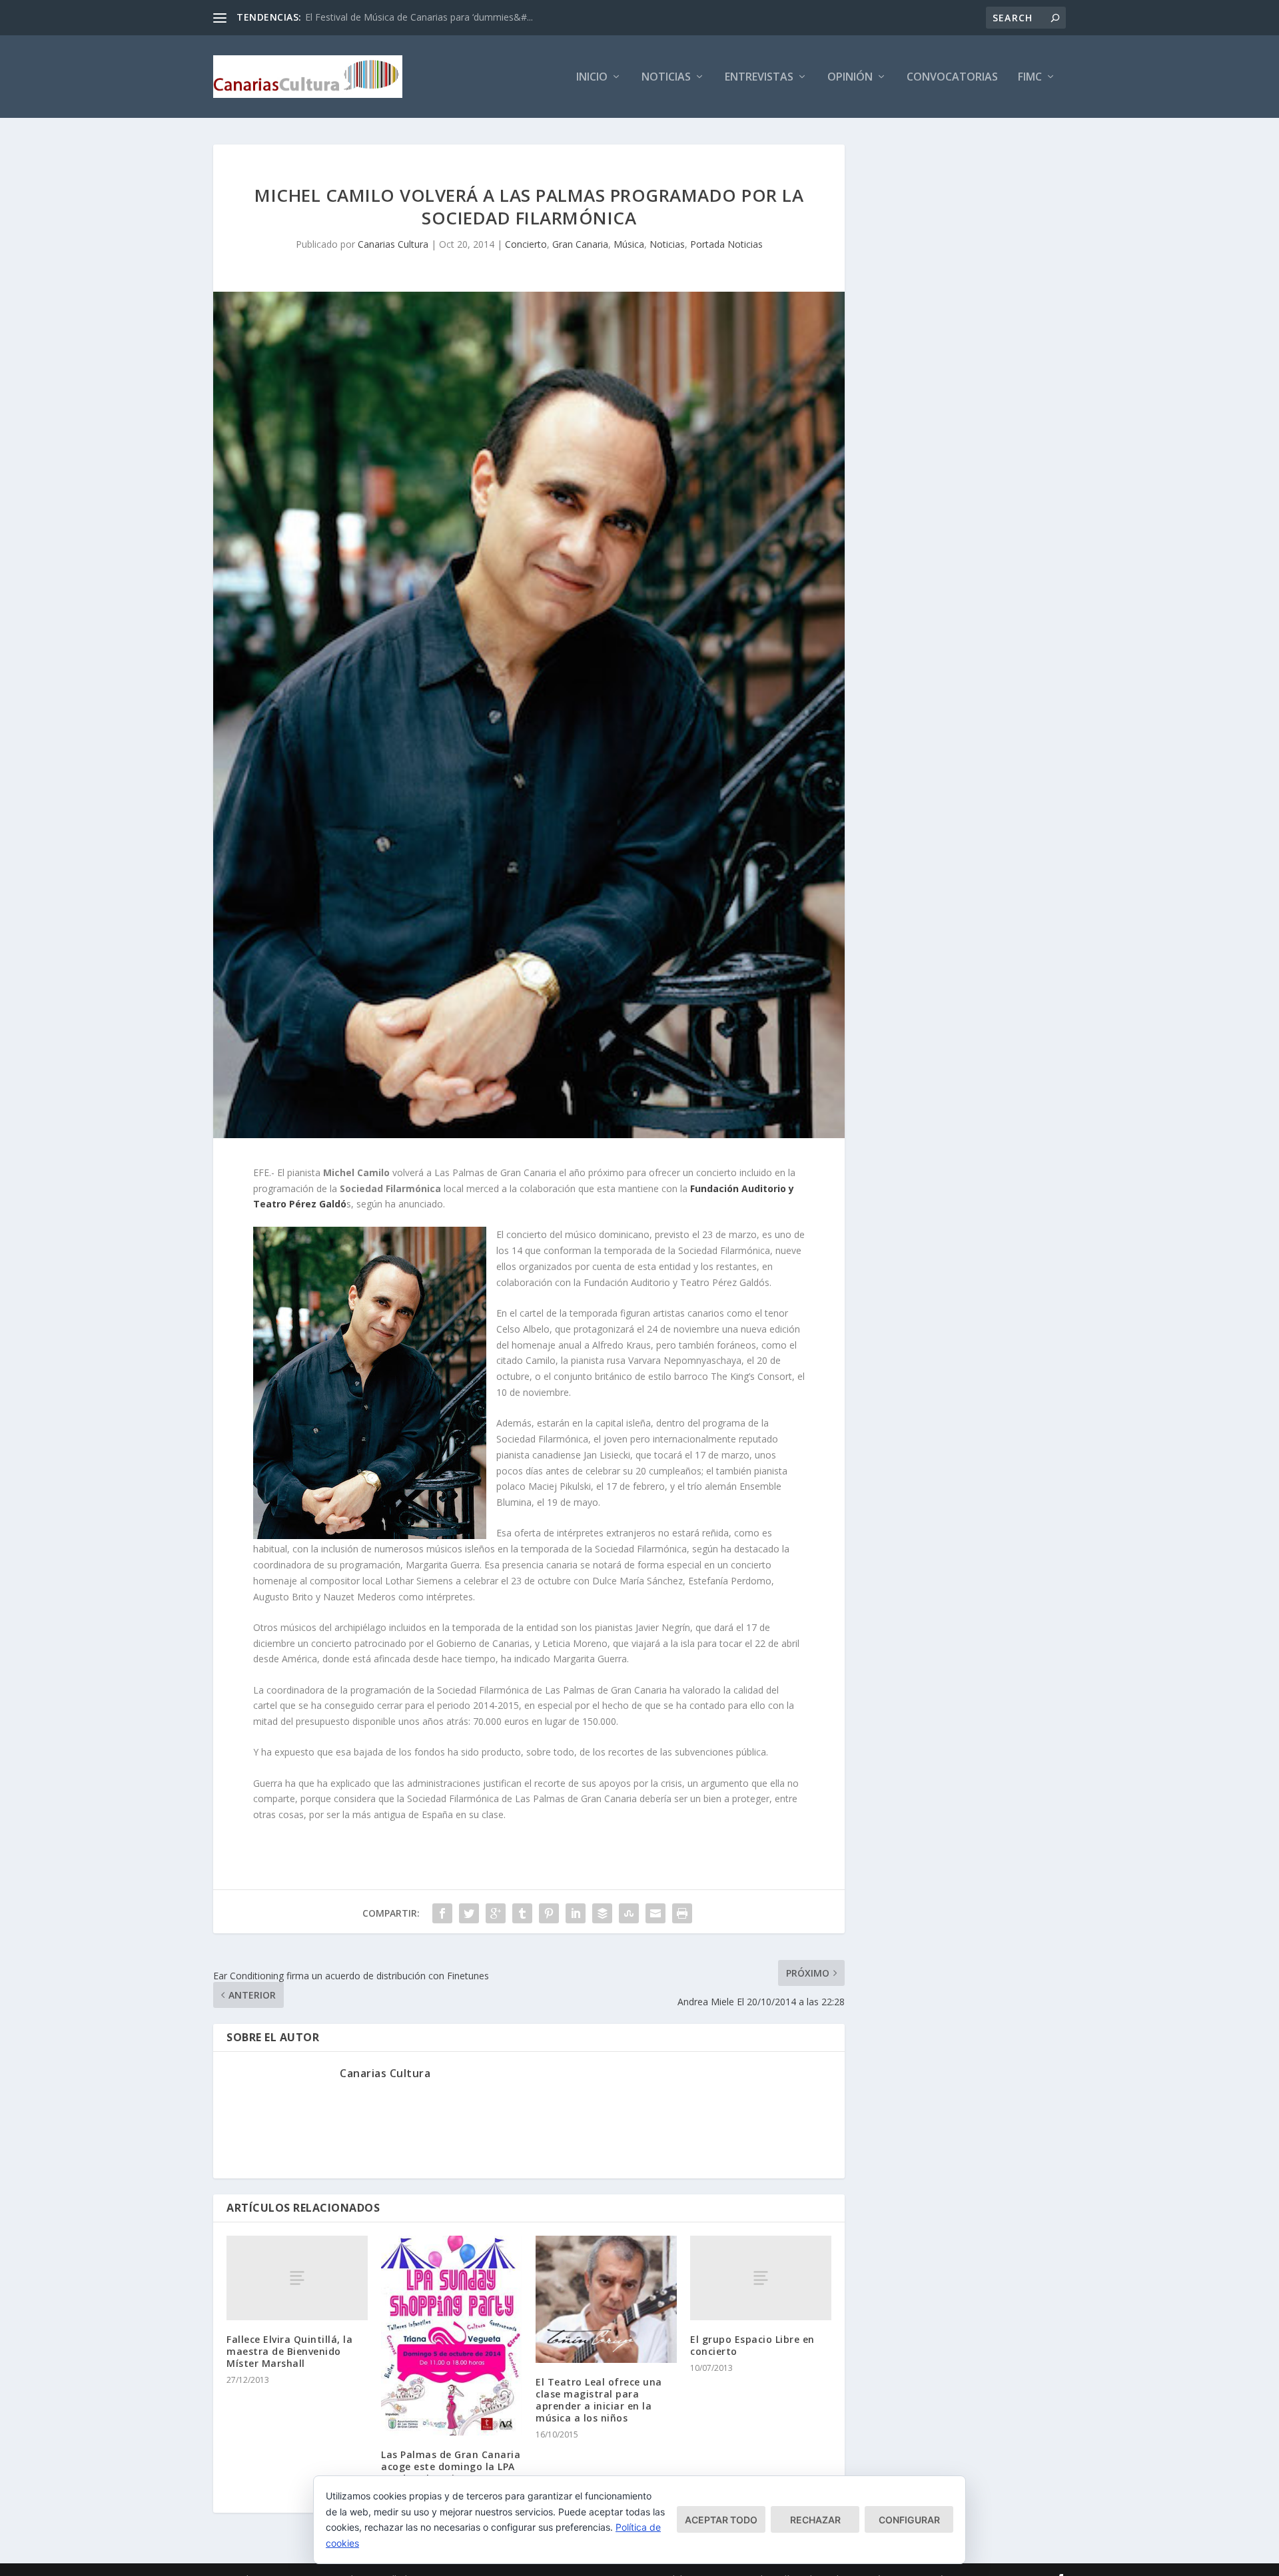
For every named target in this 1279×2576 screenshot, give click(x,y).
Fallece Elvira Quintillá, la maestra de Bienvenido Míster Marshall (289, 2351)
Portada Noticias (726, 244)
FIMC (1030, 78)
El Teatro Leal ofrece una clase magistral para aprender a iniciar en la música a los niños (599, 2400)
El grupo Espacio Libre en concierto (752, 2345)
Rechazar (815, 2520)
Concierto (526, 244)
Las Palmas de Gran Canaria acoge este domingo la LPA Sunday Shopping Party (451, 2466)
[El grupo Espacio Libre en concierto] (761, 2278)
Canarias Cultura (393, 244)
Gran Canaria (580, 244)
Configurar (909, 2520)
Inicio (592, 78)
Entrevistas (759, 78)
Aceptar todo (721, 2520)
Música (629, 244)
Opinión (850, 78)
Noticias (666, 78)
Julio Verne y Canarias (351, 17)
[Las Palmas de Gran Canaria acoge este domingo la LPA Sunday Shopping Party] (452, 2336)
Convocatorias (952, 78)
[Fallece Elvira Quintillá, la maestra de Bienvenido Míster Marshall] (297, 2278)
